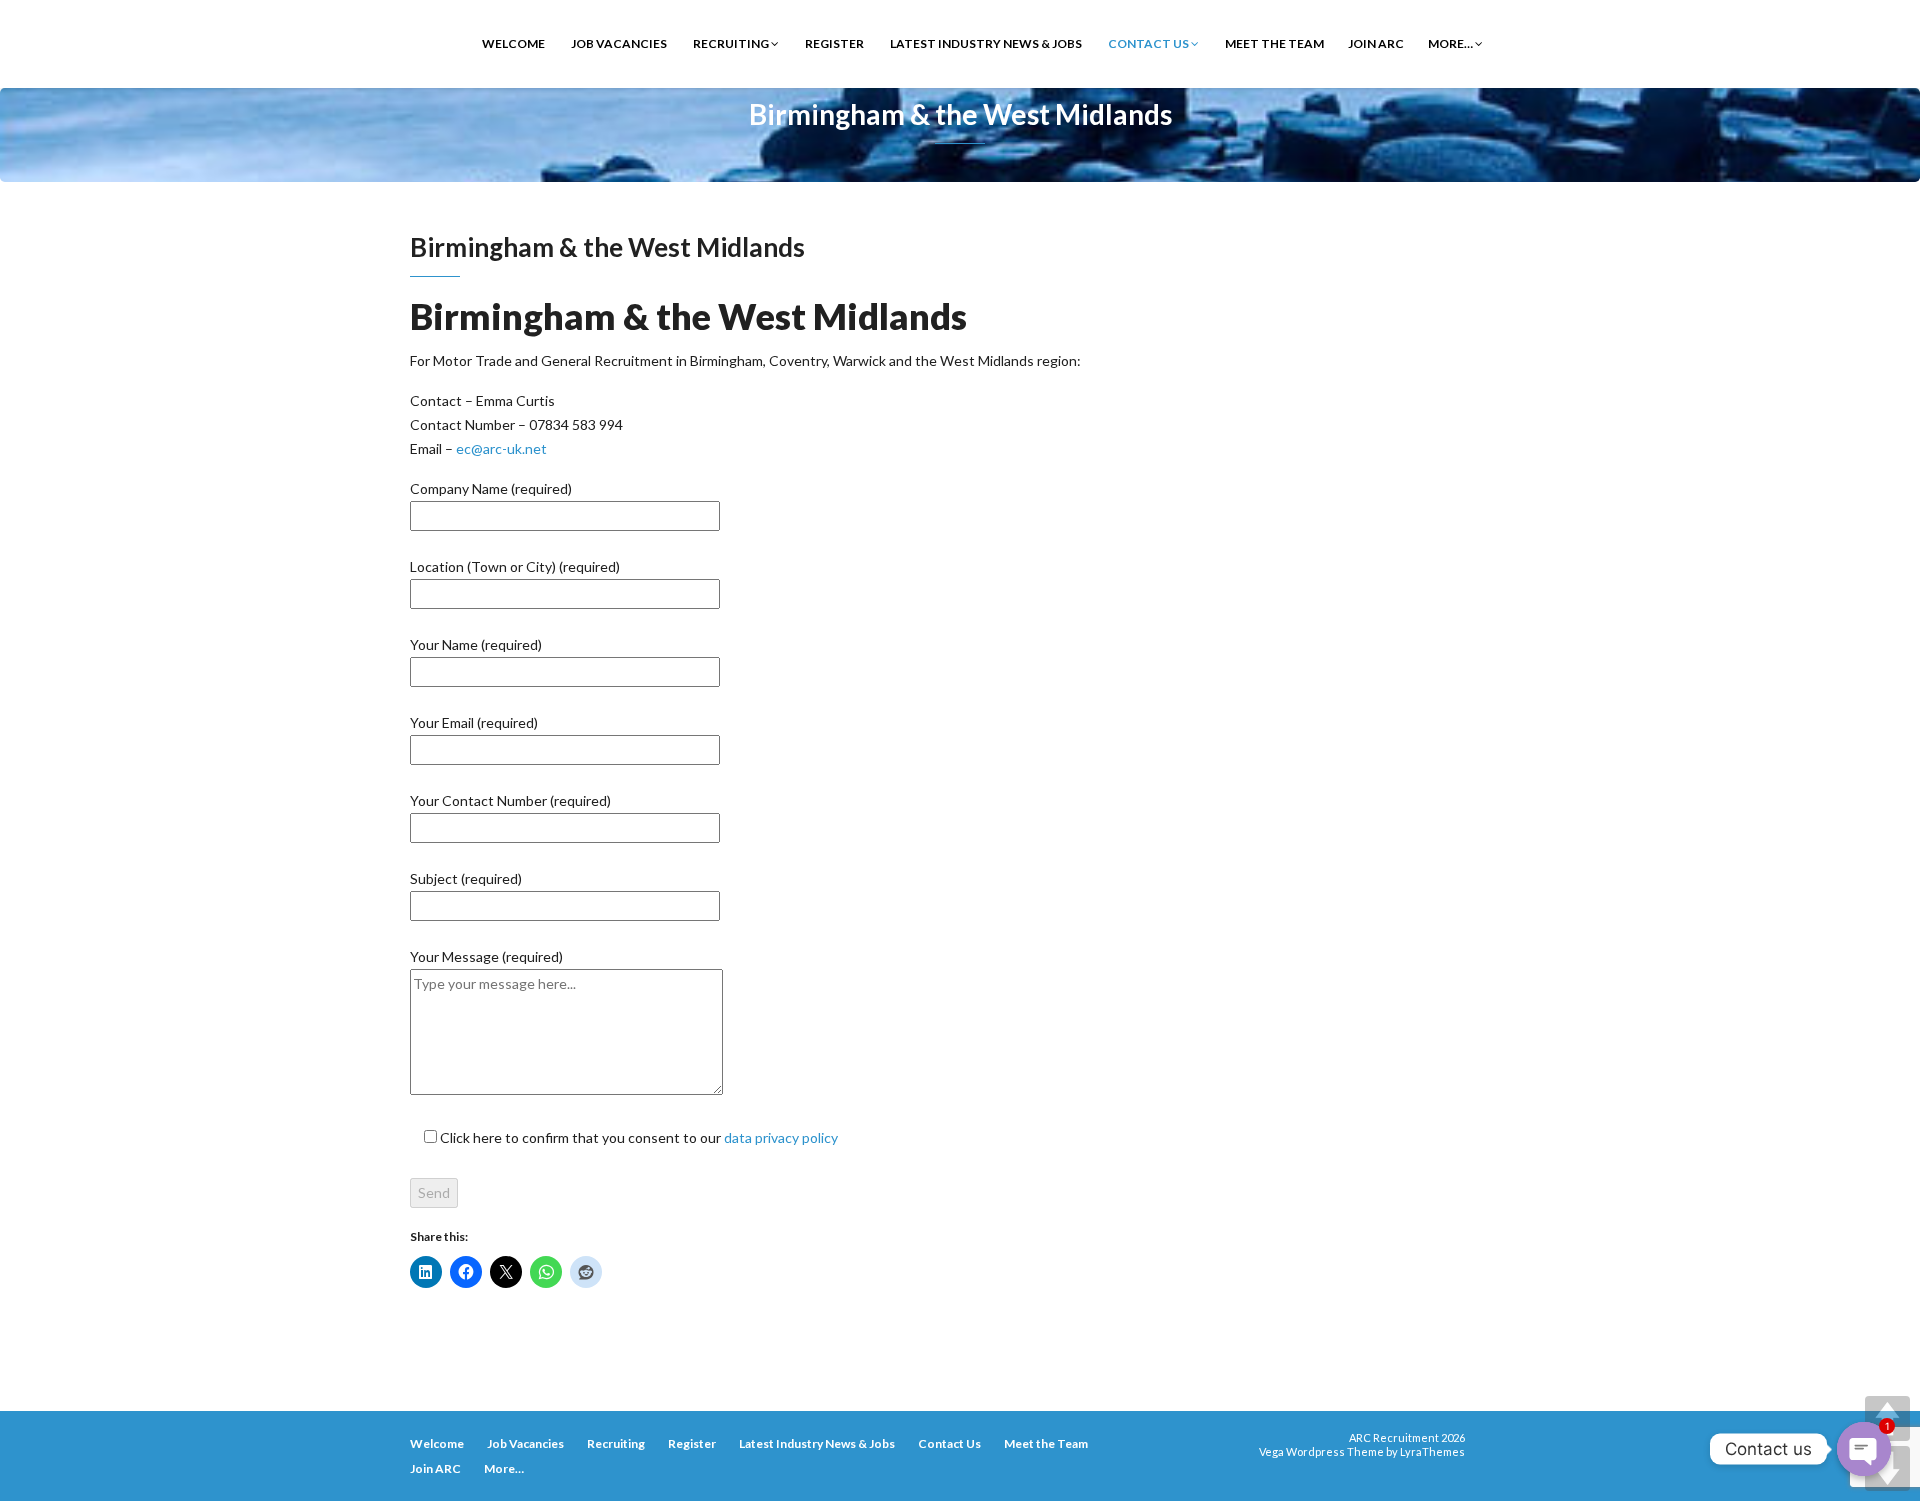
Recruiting (731, 43)
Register (833, 43)
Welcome (512, 43)
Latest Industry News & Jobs (985, 43)
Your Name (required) (476, 644)
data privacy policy (781, 1137)
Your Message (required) (486, 956)
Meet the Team (1273, 43)
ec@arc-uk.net (501, 448)
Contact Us (1148, 43)
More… (1451, 43)
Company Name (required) (491, 488)
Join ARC (1376, 43)
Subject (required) (466, 878)
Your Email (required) (474, 722)
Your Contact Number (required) (510, 800)
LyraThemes (1432, 1451)
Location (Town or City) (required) (515, 566)
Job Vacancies (618, 43)
